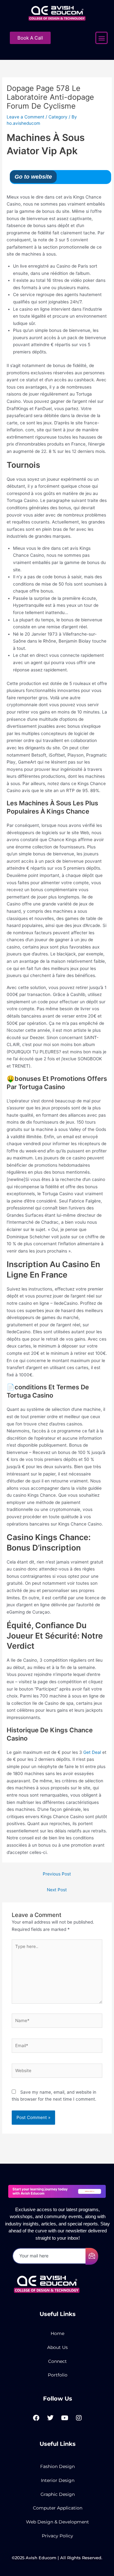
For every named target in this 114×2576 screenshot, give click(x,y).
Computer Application (58, 2508)
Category (58, 117)
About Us (57, 2347)
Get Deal (92, 1752)
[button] (101, 38)
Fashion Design (57, 2466)
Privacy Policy (57, 2536)
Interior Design (58, 2480)
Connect (57, 2361)
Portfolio (58, 2375)
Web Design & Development (57, 2522)
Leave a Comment (25, 117)
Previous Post (57, 1874)
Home (57, 2333)
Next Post (57, 1890)
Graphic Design (58, 2494)
